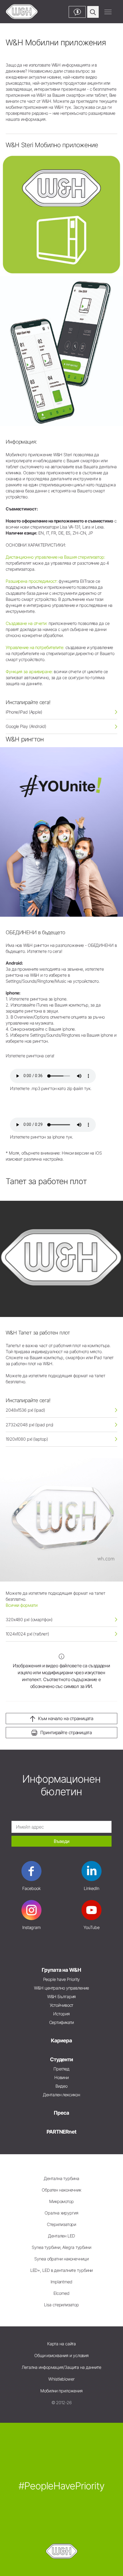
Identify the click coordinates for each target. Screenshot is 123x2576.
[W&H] (22, 12)
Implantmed (61, 2282)
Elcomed (61, 2293)
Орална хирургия (61, 2213)
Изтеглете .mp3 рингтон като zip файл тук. (51, 1088)
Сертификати (62, 2022)
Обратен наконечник (61, 2190)
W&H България (62, 1997)
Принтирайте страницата (66, 1732)
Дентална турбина (61, 2178)
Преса (61, 2113)
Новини (61, 2077)
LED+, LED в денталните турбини (62, 2270)
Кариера (61, 2040)
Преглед (61, 2069)
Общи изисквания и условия (61, 2355)
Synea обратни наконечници (61, 2259)
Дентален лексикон (61, 2095)
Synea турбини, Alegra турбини (61, 2247)
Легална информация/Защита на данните (61, 2367)
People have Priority (62, 1979)
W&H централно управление (61, 1988)
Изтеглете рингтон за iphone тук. (41, 1137)
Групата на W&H (61, 1970)
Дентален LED (61, 2236)
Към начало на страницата (66, 1718)
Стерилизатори (62, 2224)
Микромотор (61, 2201)
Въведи (62, 1841)
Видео (61, 2086)
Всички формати (21, 1605)
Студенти (61, 2059)
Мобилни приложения (61, 2391)
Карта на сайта (61, 2344)
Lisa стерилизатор (61, 2305)
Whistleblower (61, 2379)
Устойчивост (62, 2005)
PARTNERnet (61, 2132)
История (61, 2014)
